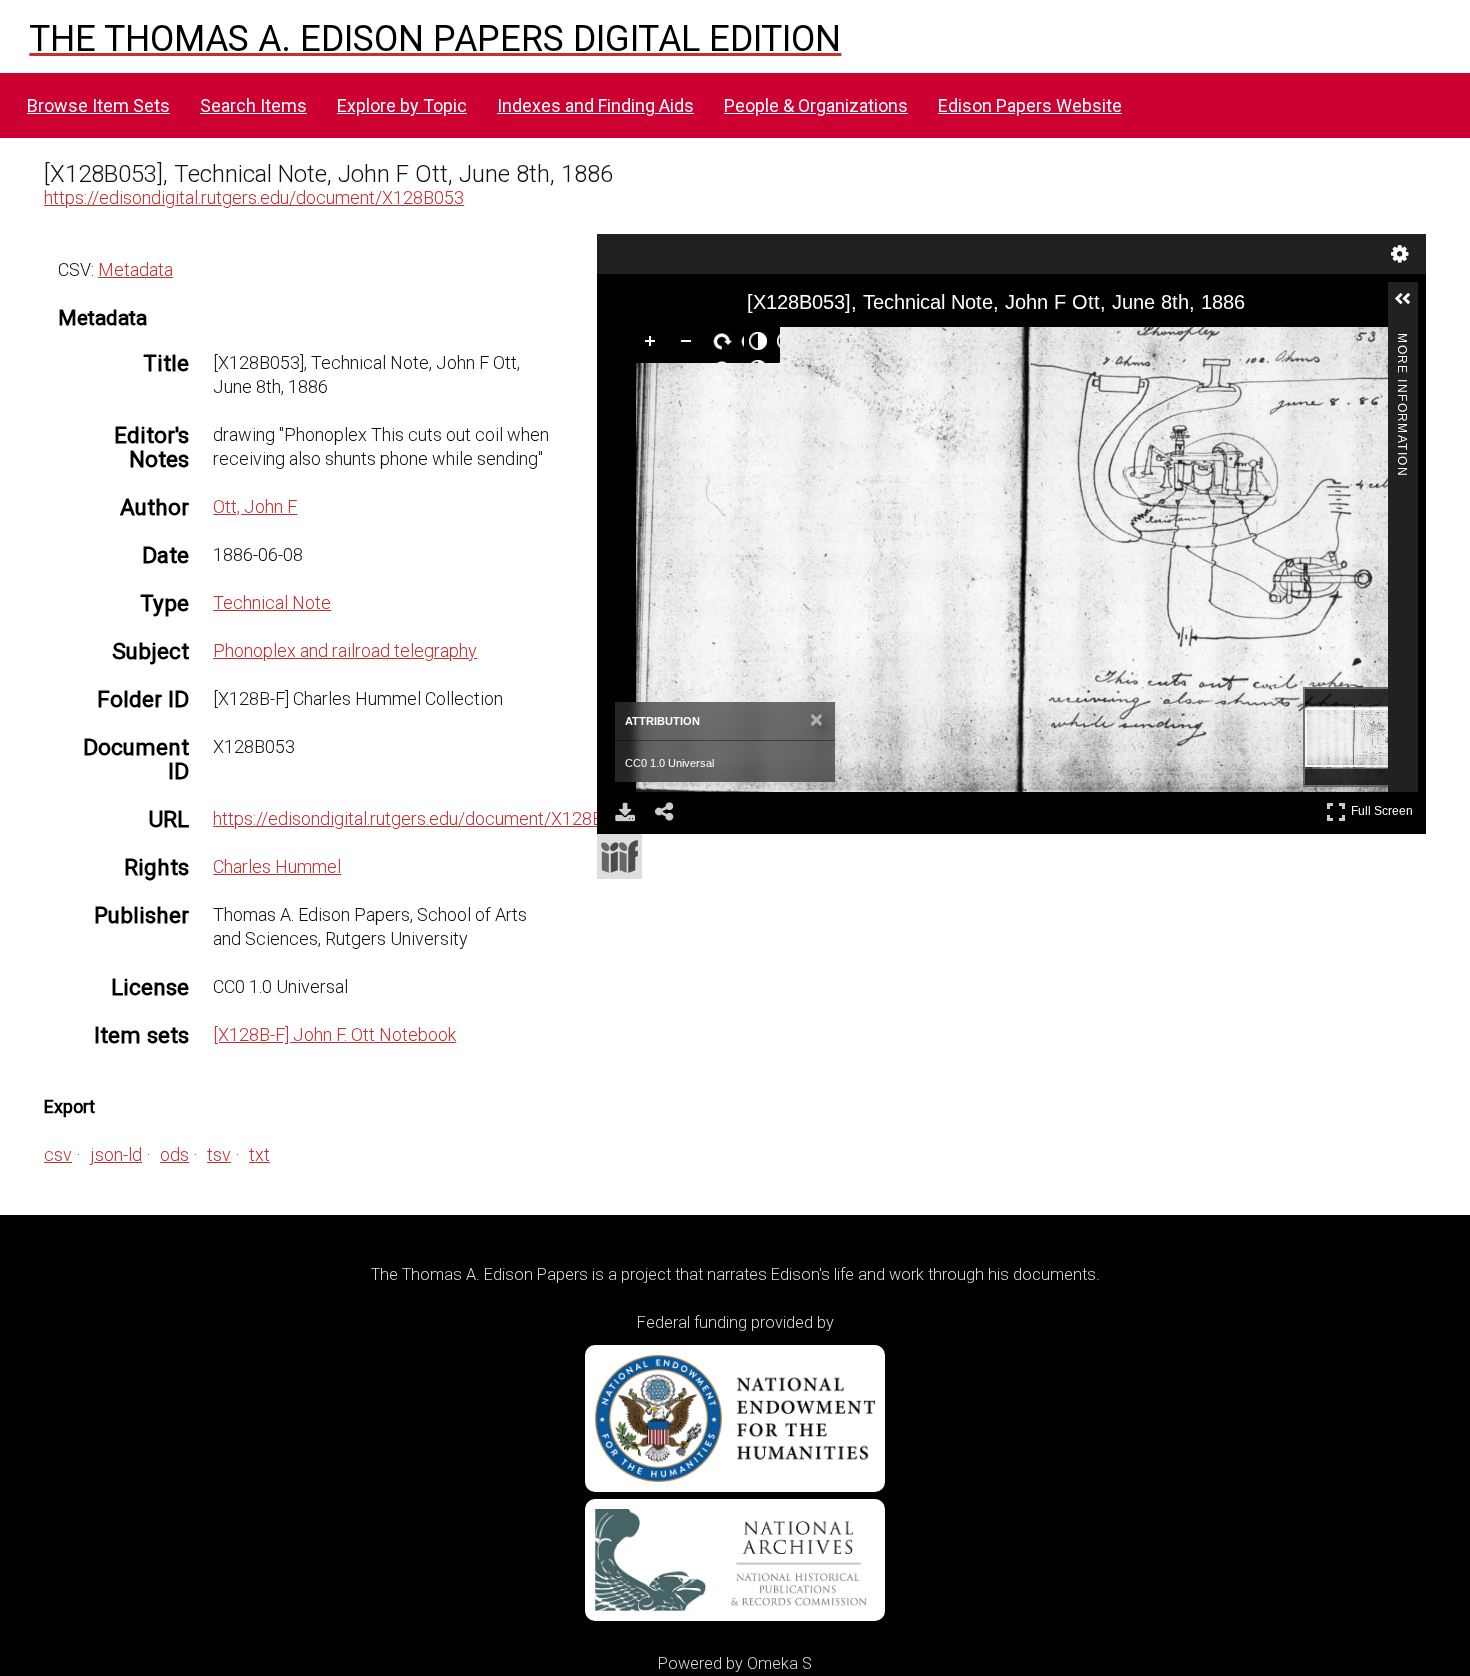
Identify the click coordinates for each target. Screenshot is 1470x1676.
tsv (219, 1154)
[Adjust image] (762, 345)
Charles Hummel (277, 866)
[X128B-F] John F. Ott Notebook (334, 1034)
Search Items (253, 105)
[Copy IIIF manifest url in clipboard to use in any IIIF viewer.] (619, 856)
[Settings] (1400, 254)
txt (259, 1154)
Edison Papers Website (1030, 105)
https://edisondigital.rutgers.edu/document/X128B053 (254, 197)
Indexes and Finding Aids (595, 105)
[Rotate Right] (726, 345)
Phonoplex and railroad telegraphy (345, 650)
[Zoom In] (654, 345)
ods (174, 1154)
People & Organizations (816, 105)
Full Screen (1384, 807)
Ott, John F (255, 506)
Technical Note (272, 602)
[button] (1411, 307)
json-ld (116, 1154)
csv (58, 1154)
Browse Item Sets (98, 105)
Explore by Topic (402, 105)
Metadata (135, 269)
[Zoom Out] (690, 345)
